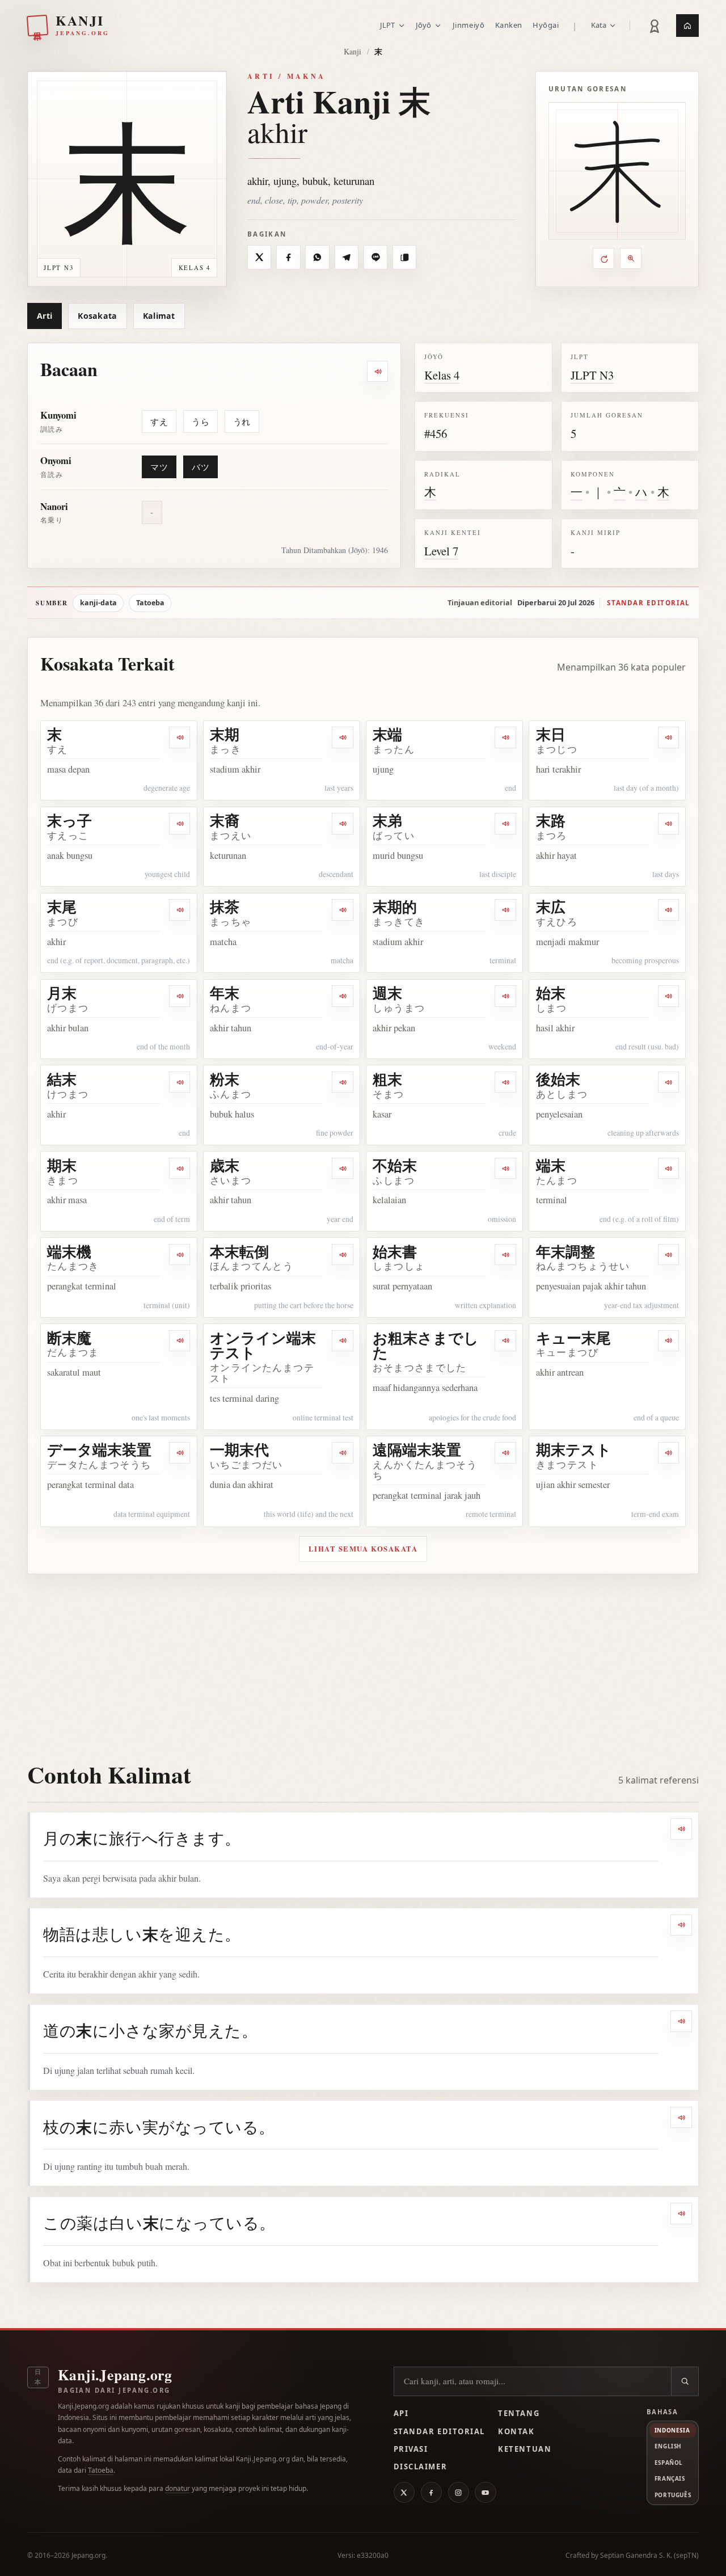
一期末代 (239, 1449)
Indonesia (672, 2430)
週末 (387, 993)
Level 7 (441, 551)
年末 (225, 993)
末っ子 (69, 820)
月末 (62, 993)
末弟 (387, 820)
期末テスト (574, 1449)
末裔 (225, 820)
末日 (551, 734)
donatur (178, 2488)
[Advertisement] (363, 1659)
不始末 (395, 1165)
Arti (45, 316)
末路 (551, 820)
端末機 (69, 1251)
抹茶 (225, 907)
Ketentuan (525, 2449)
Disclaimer (421, 2467)
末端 (387, 734)
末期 (225, 734)
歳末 (225, 1165)
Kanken (509, 25)
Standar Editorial (439, 2431)
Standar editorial (648, 603)
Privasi (411, 2449)
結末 (62, 1079)
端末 (551, 1165)
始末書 (395, 1251)
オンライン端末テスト (263, 1345)
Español (669, 2463)
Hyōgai (546, 25)
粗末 (387, 1079)
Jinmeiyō (468, 25)
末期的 (395, 907)
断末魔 (69, 1338)
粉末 (225, 1079)
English (668, 2446)
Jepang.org (88, 2555)
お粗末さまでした (426, 1345)
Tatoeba (150, 603)
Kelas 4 (442, 375)
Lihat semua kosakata (363, 1549)
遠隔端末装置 (417, 1449)
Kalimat (159, 316)
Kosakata (97, 316)
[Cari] (685, 2381)
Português (673, 2495)
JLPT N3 (592, 375)
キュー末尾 (573, 1338)
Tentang (519, 2413)
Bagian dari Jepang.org (114, 2390)
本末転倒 (239, 1251)
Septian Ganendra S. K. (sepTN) (649, 2555)
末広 (551, 907)
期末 (62, 1165)
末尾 (62, 907)
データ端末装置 (99, 1449)
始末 (551, 993)
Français (670, 2478)
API (401, 2413)
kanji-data (98, 603)
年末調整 (565, 1251)
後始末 (558, 1079)
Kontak (516, 2431)
